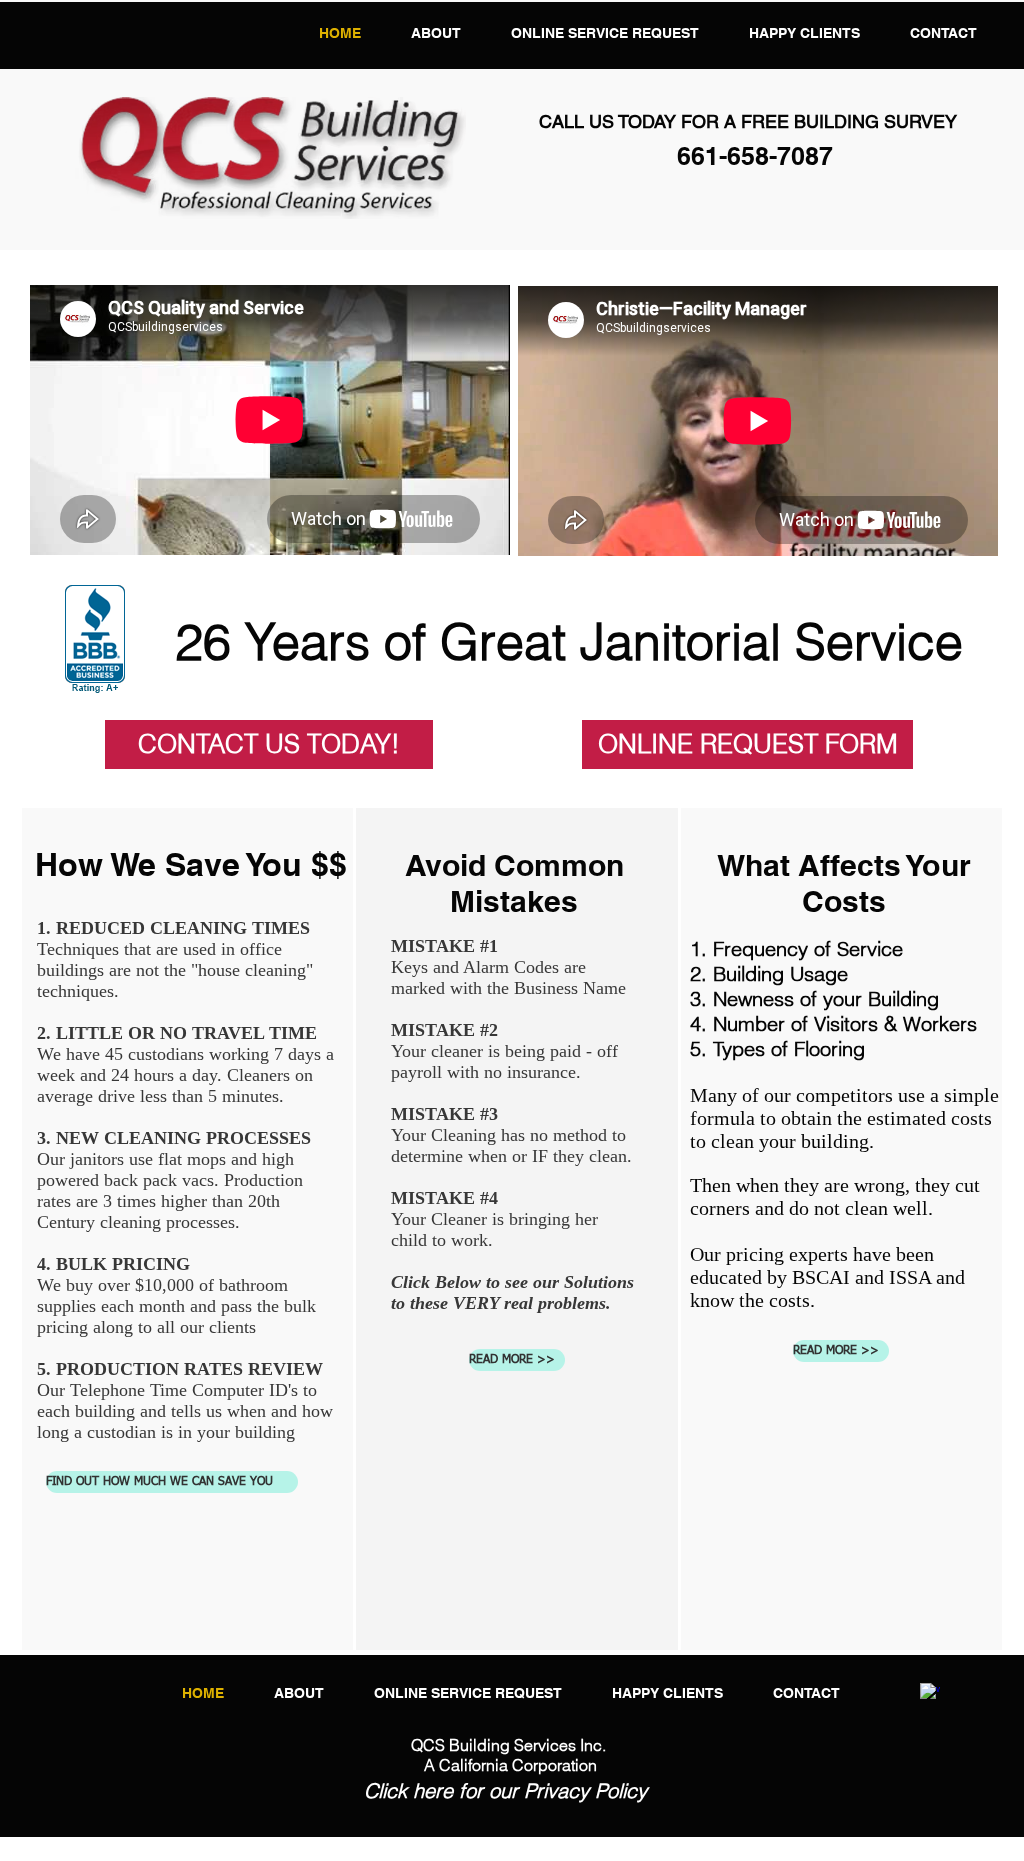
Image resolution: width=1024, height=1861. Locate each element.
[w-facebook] (930, 1693)
